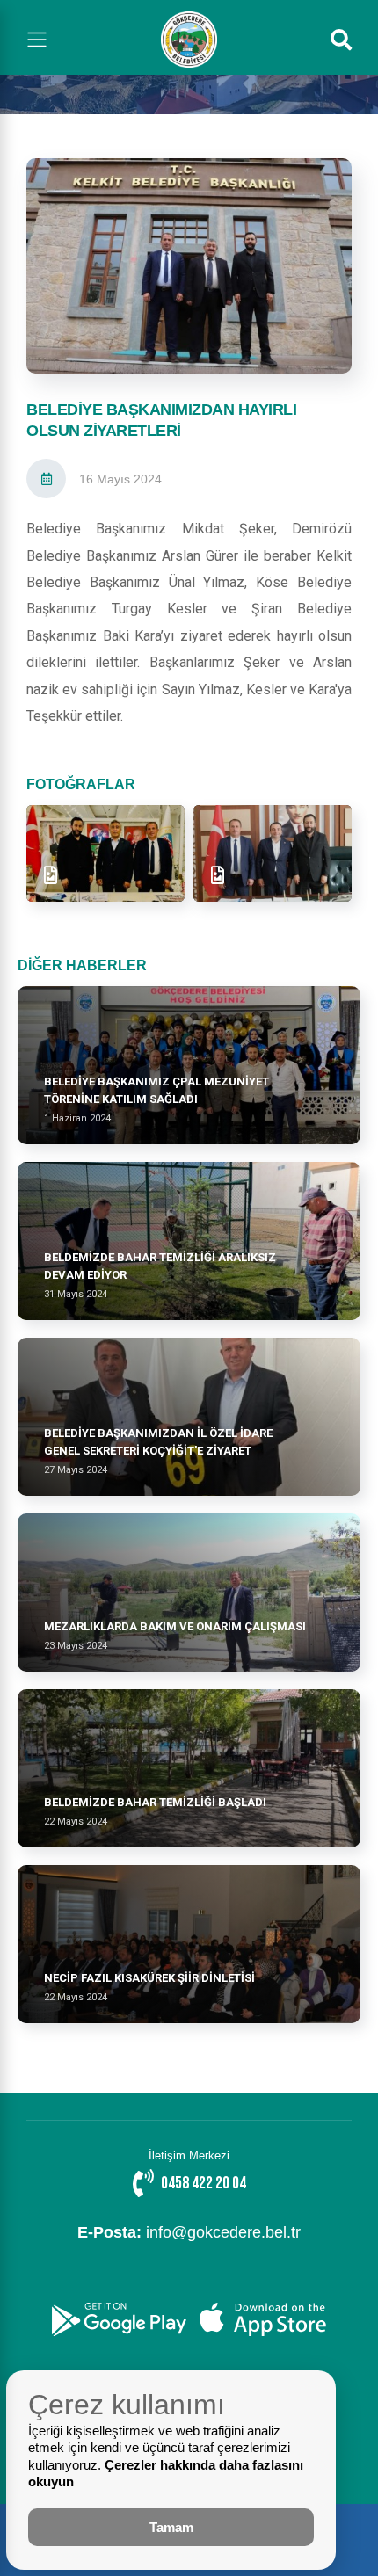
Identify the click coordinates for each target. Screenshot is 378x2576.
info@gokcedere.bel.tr (189, 2232)
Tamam (171, 2527)
